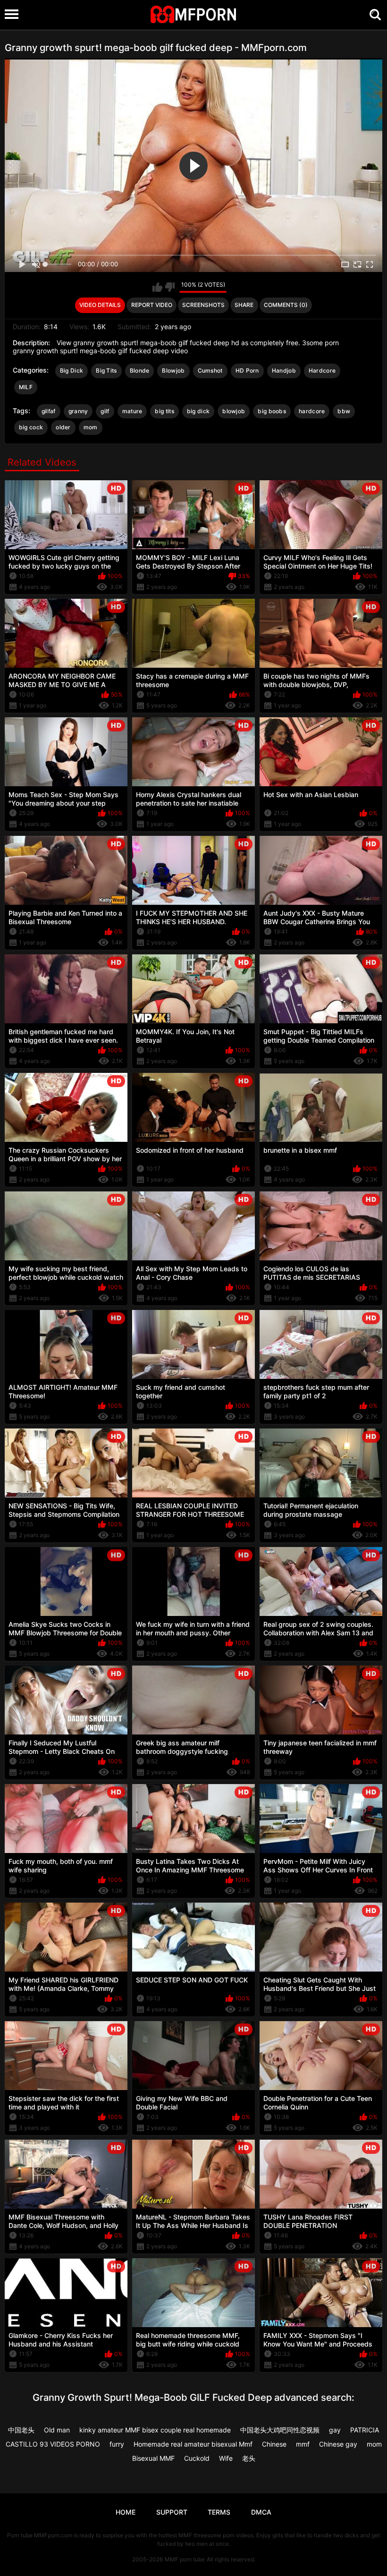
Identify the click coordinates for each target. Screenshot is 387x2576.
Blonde (140, 370)
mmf (303, 2444)
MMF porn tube (185, 2559)
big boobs (272, 411)
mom (91, 427)
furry (117, 2444)
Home (126, 2512)
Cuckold (197, 2458)
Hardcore (322, 370)
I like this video (157, 287)
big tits (164, 411)
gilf (105, 411)
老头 (249, 2458)
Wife (226, 2458)
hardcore (312, 411)
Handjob (284, 370)
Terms (219, 2512)
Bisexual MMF (153, 2458)
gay (335, 2430)
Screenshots (203, 305)
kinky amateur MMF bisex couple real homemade (155, 2430)
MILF (26, 387)
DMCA (261, 2512)
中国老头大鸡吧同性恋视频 (280, 2430)
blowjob (234, 411)
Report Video (152, 305)
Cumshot (210, 370)
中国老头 (21, 2430)
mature (132, 411)
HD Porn (247, 370)
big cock (31, 427)
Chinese (274, 2444)
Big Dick (72, 370)
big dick (198, 411)
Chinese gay (338, 2444)
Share (244, 305)
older (63, 427)
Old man (57, 2430)
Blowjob (173, 370)
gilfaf (49, 411)
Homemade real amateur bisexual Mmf (193, 2444)
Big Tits (106, 370)
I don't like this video (170, 287)
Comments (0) (286, 305)
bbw (344, 411)
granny (78, 411)
